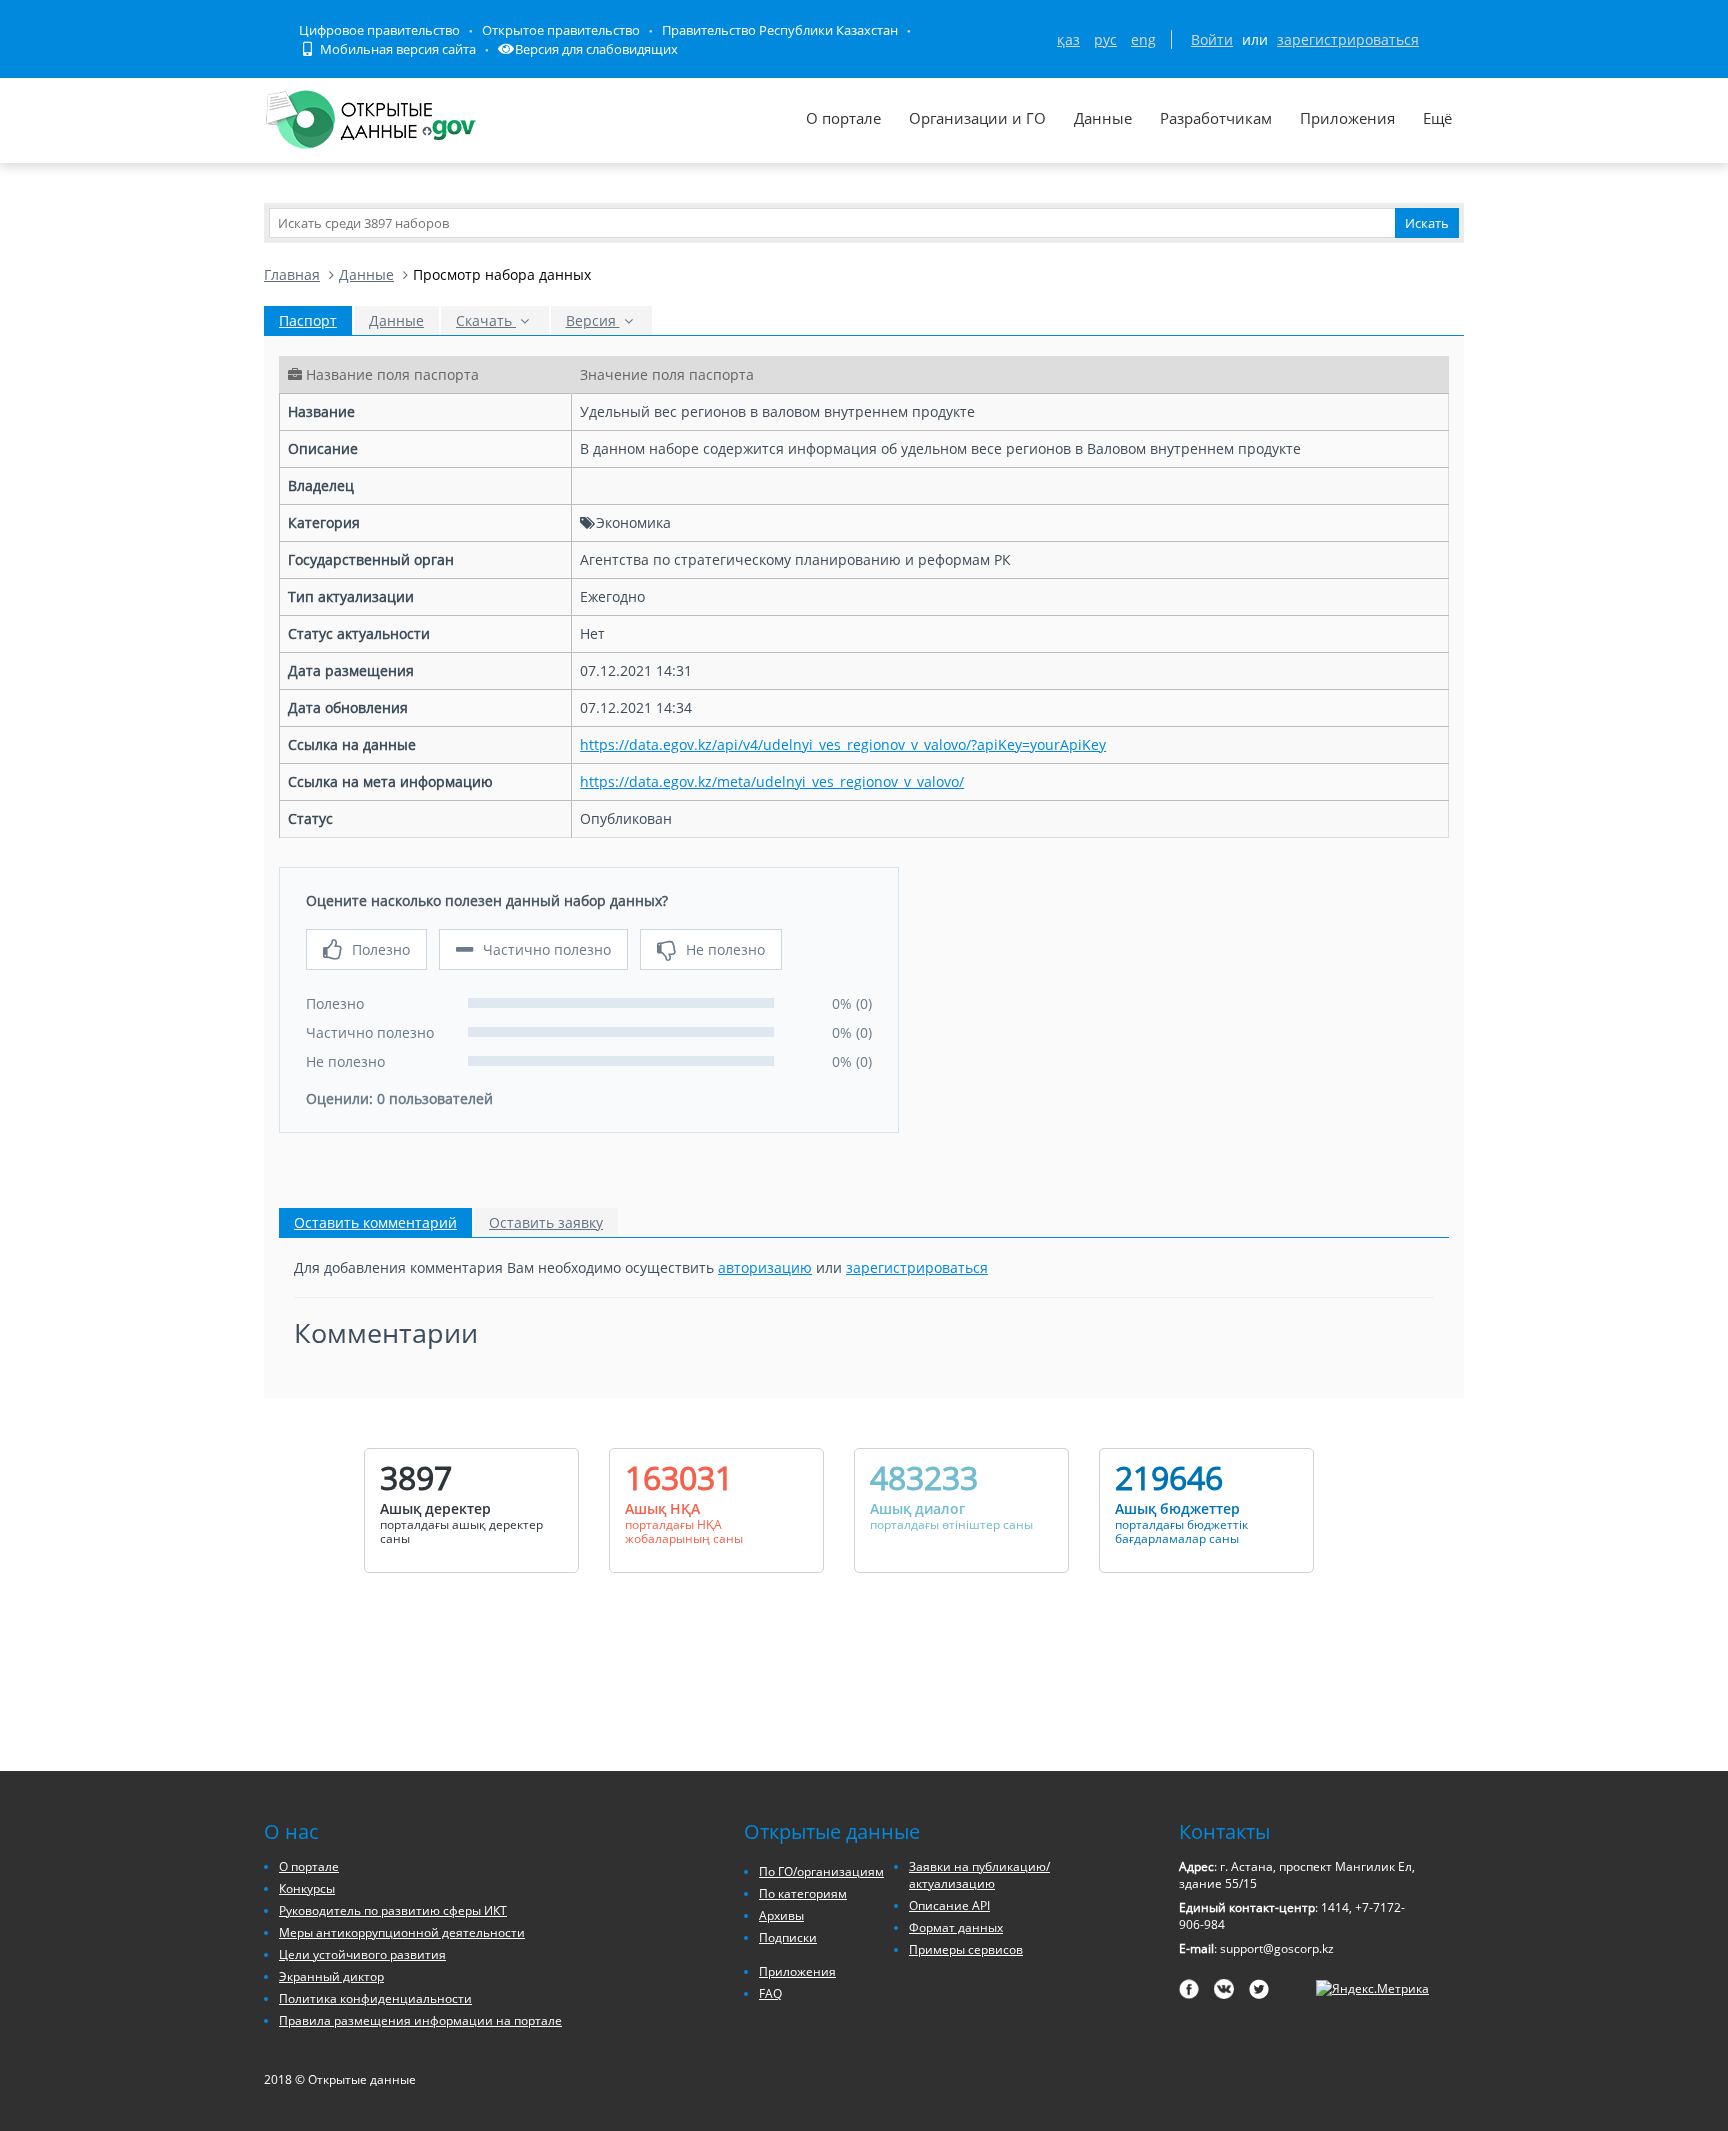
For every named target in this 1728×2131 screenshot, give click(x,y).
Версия (593, 320)
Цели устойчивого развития (362, 1954)
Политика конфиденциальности (375, 1998)
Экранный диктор (331, 1976)
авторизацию (765, 1267)
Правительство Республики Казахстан (780, 30)
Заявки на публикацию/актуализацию (979, 1875)
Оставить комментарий (375, 1222)
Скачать (486, 320)
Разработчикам (1216, 118)
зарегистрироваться (1348, 39)
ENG (1143, 39)
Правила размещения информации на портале (420, 2020)
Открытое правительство (561, 30)
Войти (1212, 39)
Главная (292, 274)
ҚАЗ (1068, 39)
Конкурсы (307, 1888)
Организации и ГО (977, 118)
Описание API (949, 1905)
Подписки (788, 1937)
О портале (843, 118)
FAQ (770, 1993)
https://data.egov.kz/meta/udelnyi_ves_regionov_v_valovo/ (772, 781)
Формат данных (956, 1927)
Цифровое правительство (379, 30)
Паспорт (308, 320)
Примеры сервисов (966, 1949)
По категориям (803, 1893)
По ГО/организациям (821, 1871)
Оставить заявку (546, 1222)
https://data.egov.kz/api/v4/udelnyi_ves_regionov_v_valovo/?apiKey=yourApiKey (843, 744)
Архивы (781, 1915)
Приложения (1347, 118)
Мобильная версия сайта (396, 49)
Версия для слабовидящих (596, 49)
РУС (1105, 39)
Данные (1103, 118)
